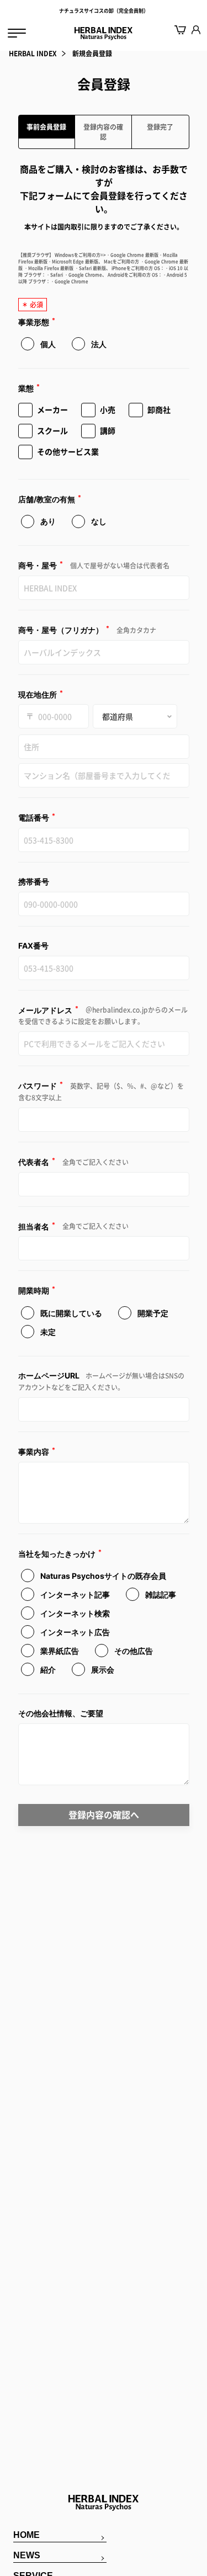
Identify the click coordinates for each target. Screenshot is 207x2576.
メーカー (52, 409)
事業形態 (37, 321)
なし (98, 521)
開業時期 (37, 1290)
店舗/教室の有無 (50, 499)
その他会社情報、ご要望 (61, 1713)
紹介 (47, 1670)
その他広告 (133, 1651)
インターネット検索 (74, 1613)
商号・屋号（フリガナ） (87, 630)
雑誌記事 (160, 1595)
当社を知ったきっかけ (60, 1553)
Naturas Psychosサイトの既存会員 (102, 1576)
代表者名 (73, 1162)
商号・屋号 (94, 565)
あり (47, 521)
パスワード (101, 1091)
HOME (26, 2535)
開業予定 (152, 1313)
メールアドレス (103, 1016)
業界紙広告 (59, 1651)
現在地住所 (41, 694)
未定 (47, 1332)
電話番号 (37, 817)
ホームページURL (101, 1382)
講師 (108, 430)
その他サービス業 (68, 451)
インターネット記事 (74, 1595)
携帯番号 (34, 882)
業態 (30, 388)
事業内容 (37, 1451)
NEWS (27, 2555)
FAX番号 (33, 946)
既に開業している (70, 1313)
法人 (98, 344)
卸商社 (159, 409)
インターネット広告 (74, 1632)
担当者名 (73, 1226)
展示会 (102, 1670)
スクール (52, 430)
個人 (47, 344)
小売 (108, 409)
